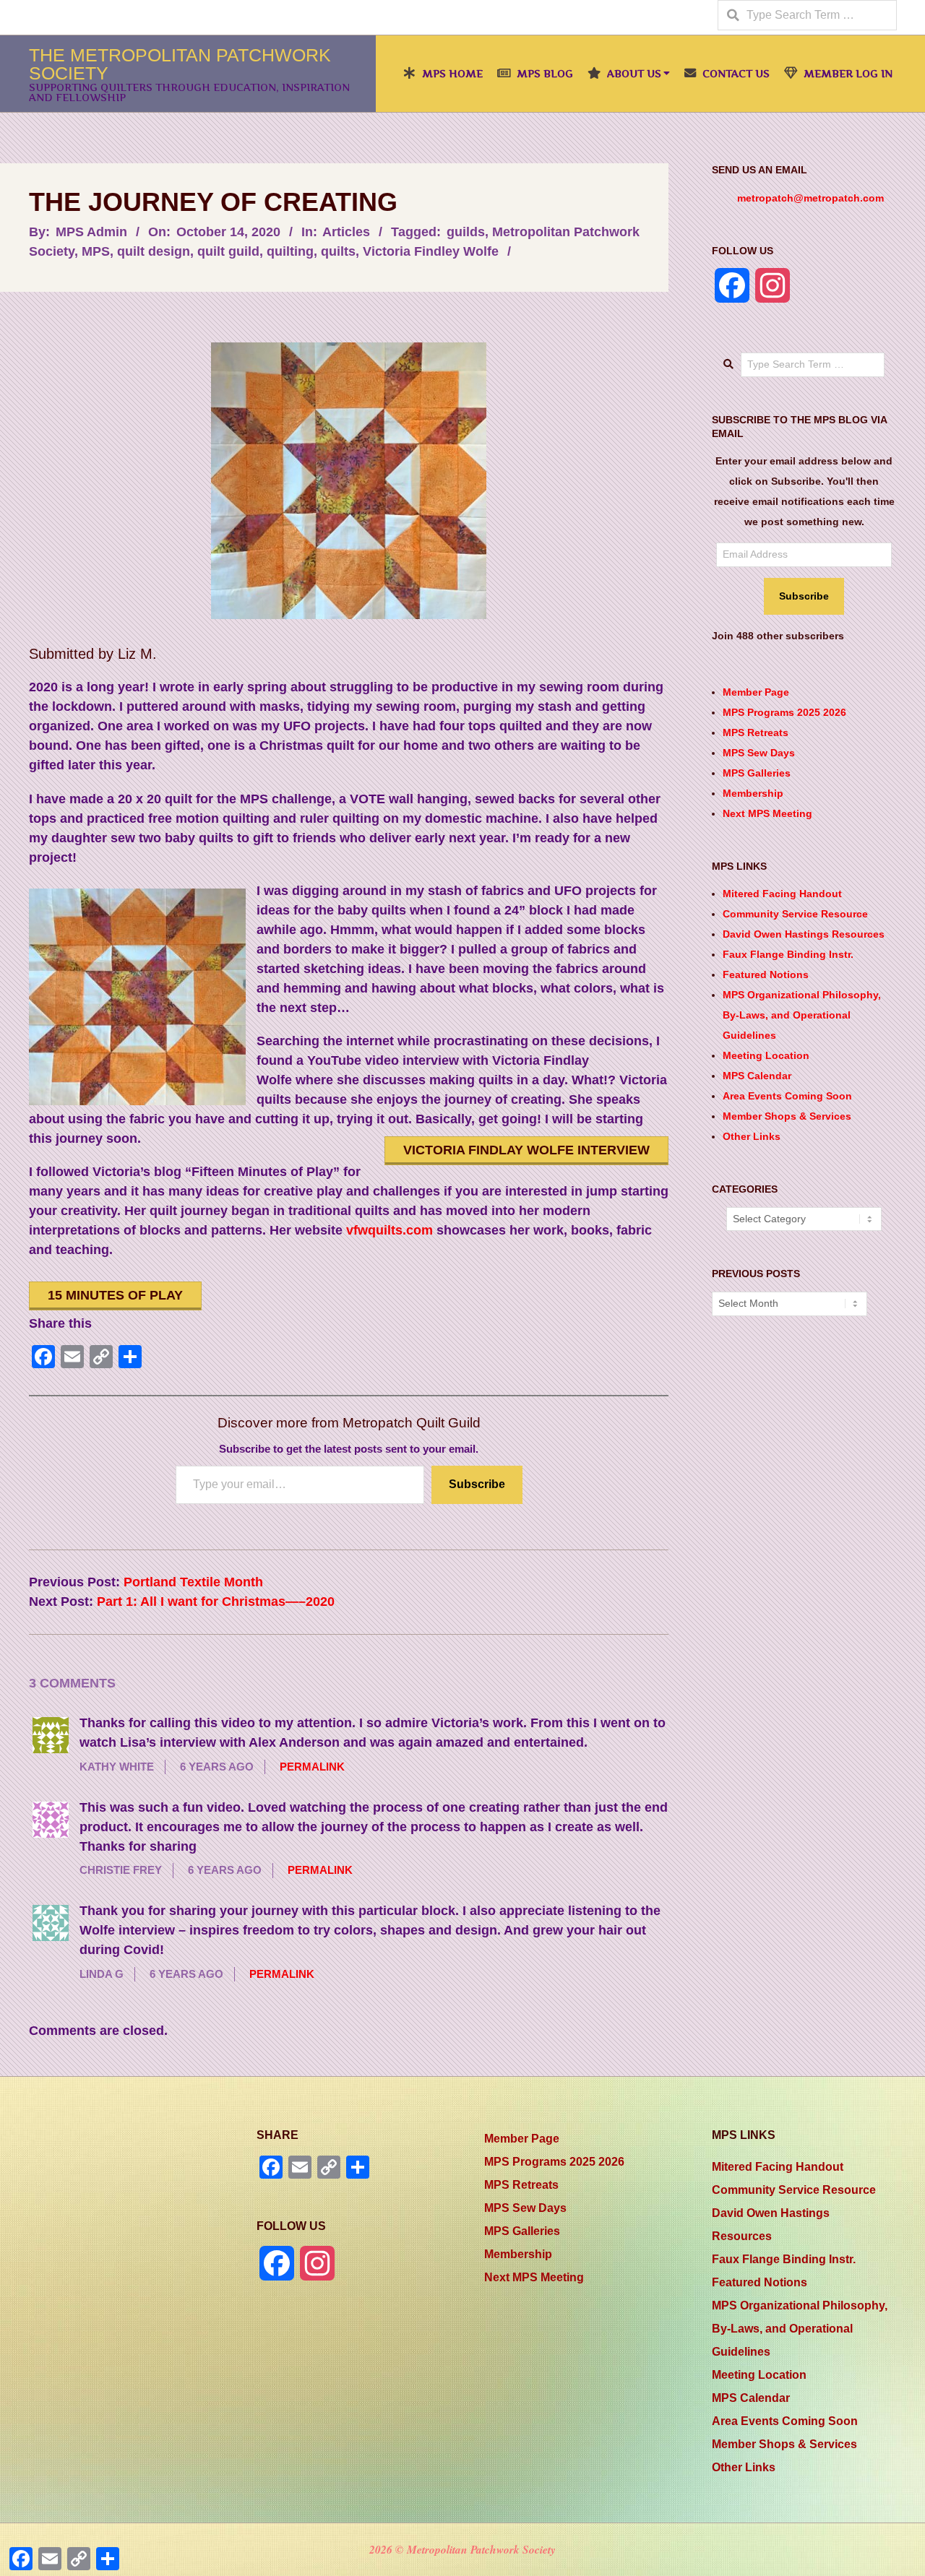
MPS (96, 251)
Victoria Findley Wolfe (431, 251)
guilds (466, 232)
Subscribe (477, 1484)
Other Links (752, 1136)
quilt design (154, 251)
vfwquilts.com (390, 1230)
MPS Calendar (757, 1076)
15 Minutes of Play (115, 1295)
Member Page (756, 692)
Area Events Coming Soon (787, 1096)
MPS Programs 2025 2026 (784, 712)
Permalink (312, 1767)
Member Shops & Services (787, 1116)
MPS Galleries (757, 773)
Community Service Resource (795, 914)
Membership (753, 793)
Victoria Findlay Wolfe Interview (526, 1150)
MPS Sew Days (759, 753)
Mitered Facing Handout (782, 894)
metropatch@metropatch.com (810, 198)
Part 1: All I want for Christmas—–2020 (216, 1602)
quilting (290, 251)
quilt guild (228, 251)
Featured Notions (766, 974)
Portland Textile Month (193, 1582)
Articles (346, 232)
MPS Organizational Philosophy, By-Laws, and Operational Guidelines (802, 1015)
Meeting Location (766, 1055)
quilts (338, 251)
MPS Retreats (756, 732)
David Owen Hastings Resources (804, 934)
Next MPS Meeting (767, 813)
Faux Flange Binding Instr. (788, 954)
